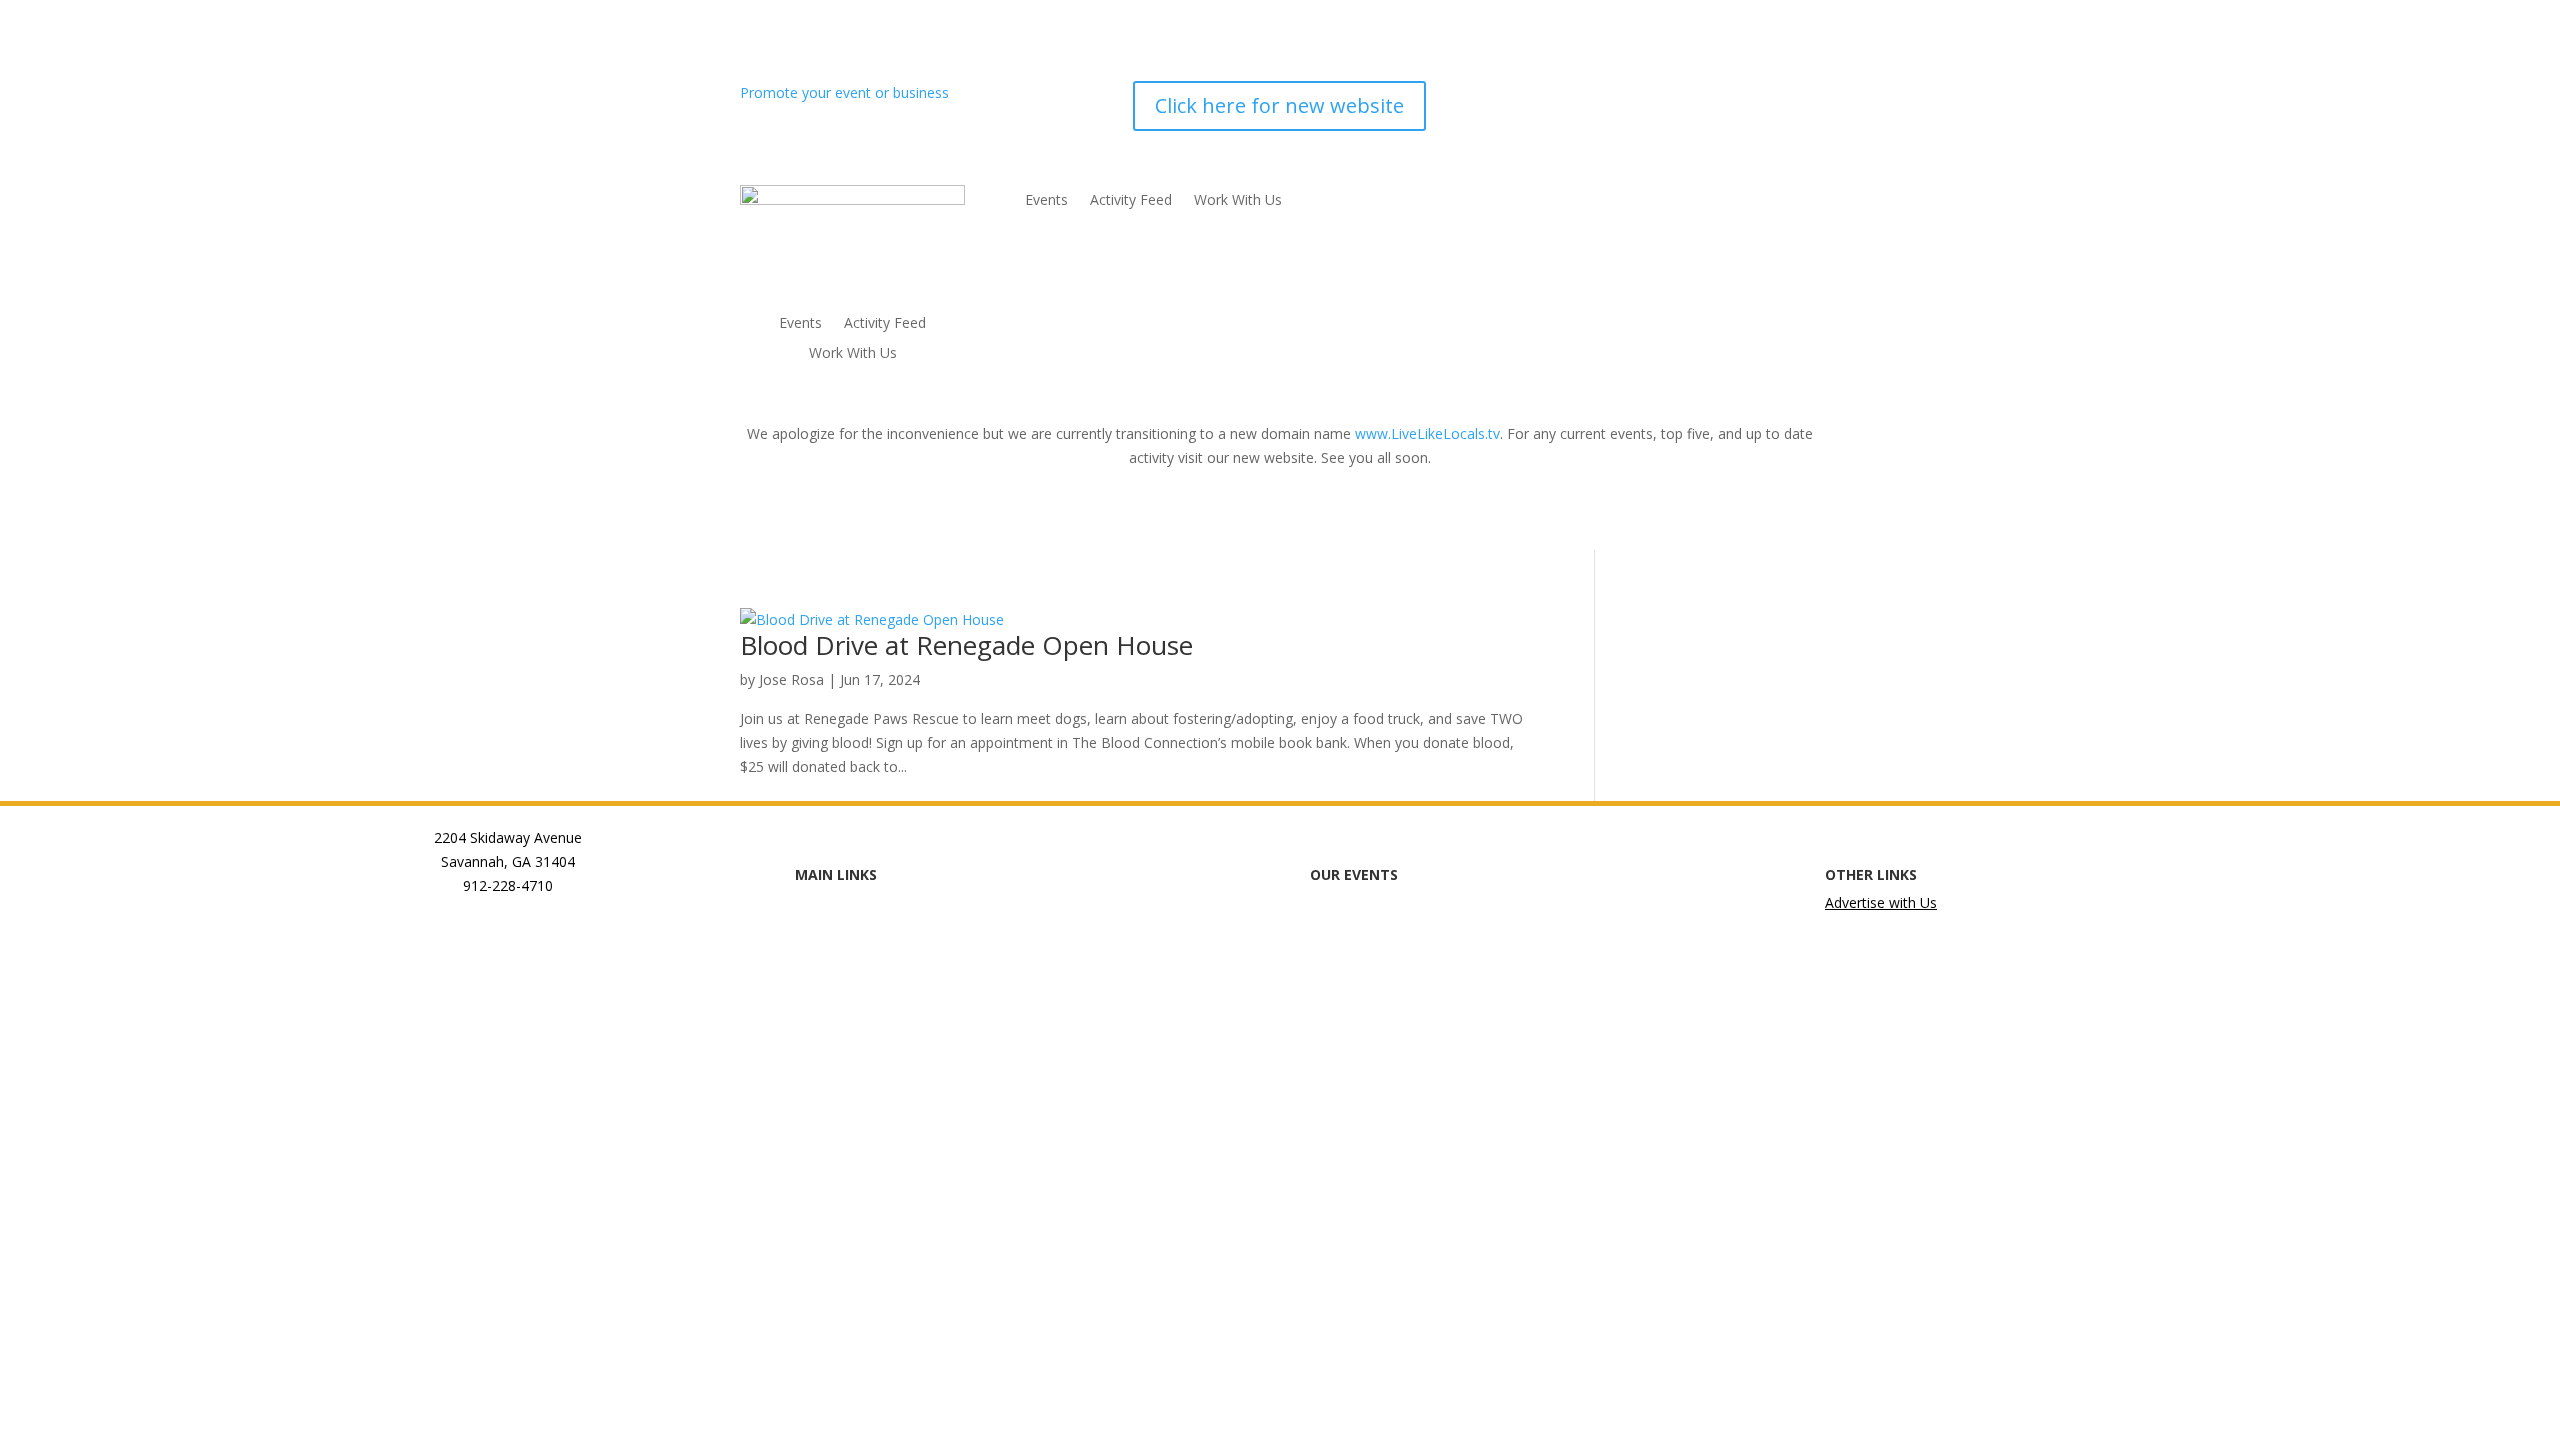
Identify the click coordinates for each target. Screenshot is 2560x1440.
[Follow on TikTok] (1764, 97)
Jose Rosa (791, 679)
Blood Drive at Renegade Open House (966, 645)
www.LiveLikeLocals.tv (1427, 433)
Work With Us (853, 354)
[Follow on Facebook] (1644, 97)
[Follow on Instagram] (1684, 97)
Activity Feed (885, 324)
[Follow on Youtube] (1804, 97)
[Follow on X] (1724, 97)
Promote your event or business (846, 92)
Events (800, 324)
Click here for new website (1279, 105)
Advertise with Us (1881, 902)
